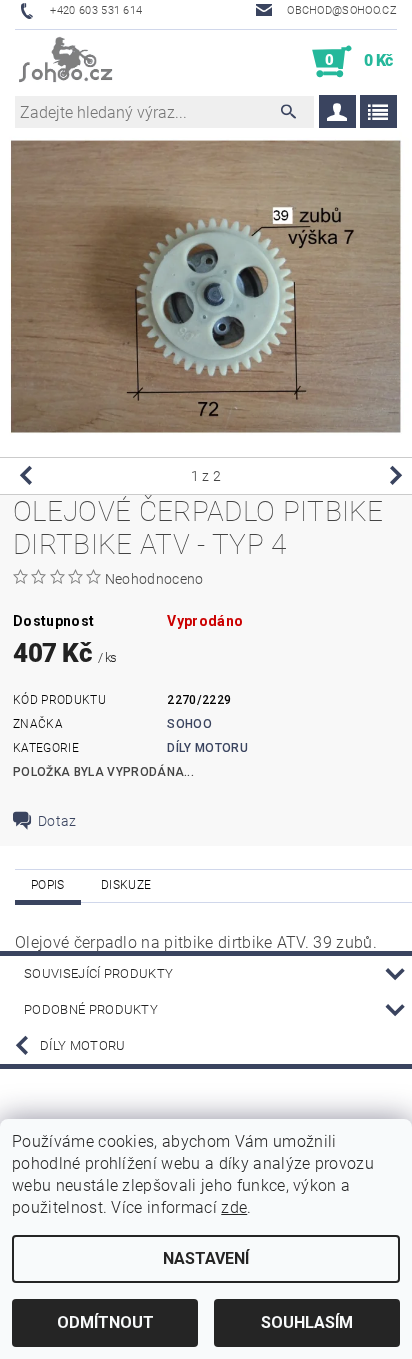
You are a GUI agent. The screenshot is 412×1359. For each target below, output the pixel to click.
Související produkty (98, 973)
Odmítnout (105, 1322)
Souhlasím (307, 1322)
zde (234, 1207)
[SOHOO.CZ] (66, 62)
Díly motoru (207, 748)
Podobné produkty (91, 1009)
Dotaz (57, 821)
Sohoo (189, 724)
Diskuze (126, 885)
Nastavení (206, 1258)
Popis (48, 885)
